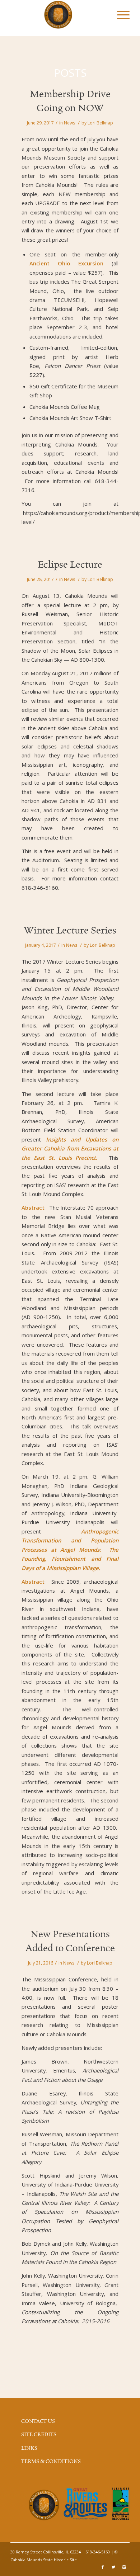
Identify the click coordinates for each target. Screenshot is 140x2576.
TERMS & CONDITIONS (51, 2462)
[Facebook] (103, 2567)
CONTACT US (38, 2421)
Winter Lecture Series (70, 931)
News (69, 123)
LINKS (29, 2448)
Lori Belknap (100, 123)
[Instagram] (124, 2567)
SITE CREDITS (39, 2435)
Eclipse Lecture (70, 565)
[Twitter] (113, 2567)
